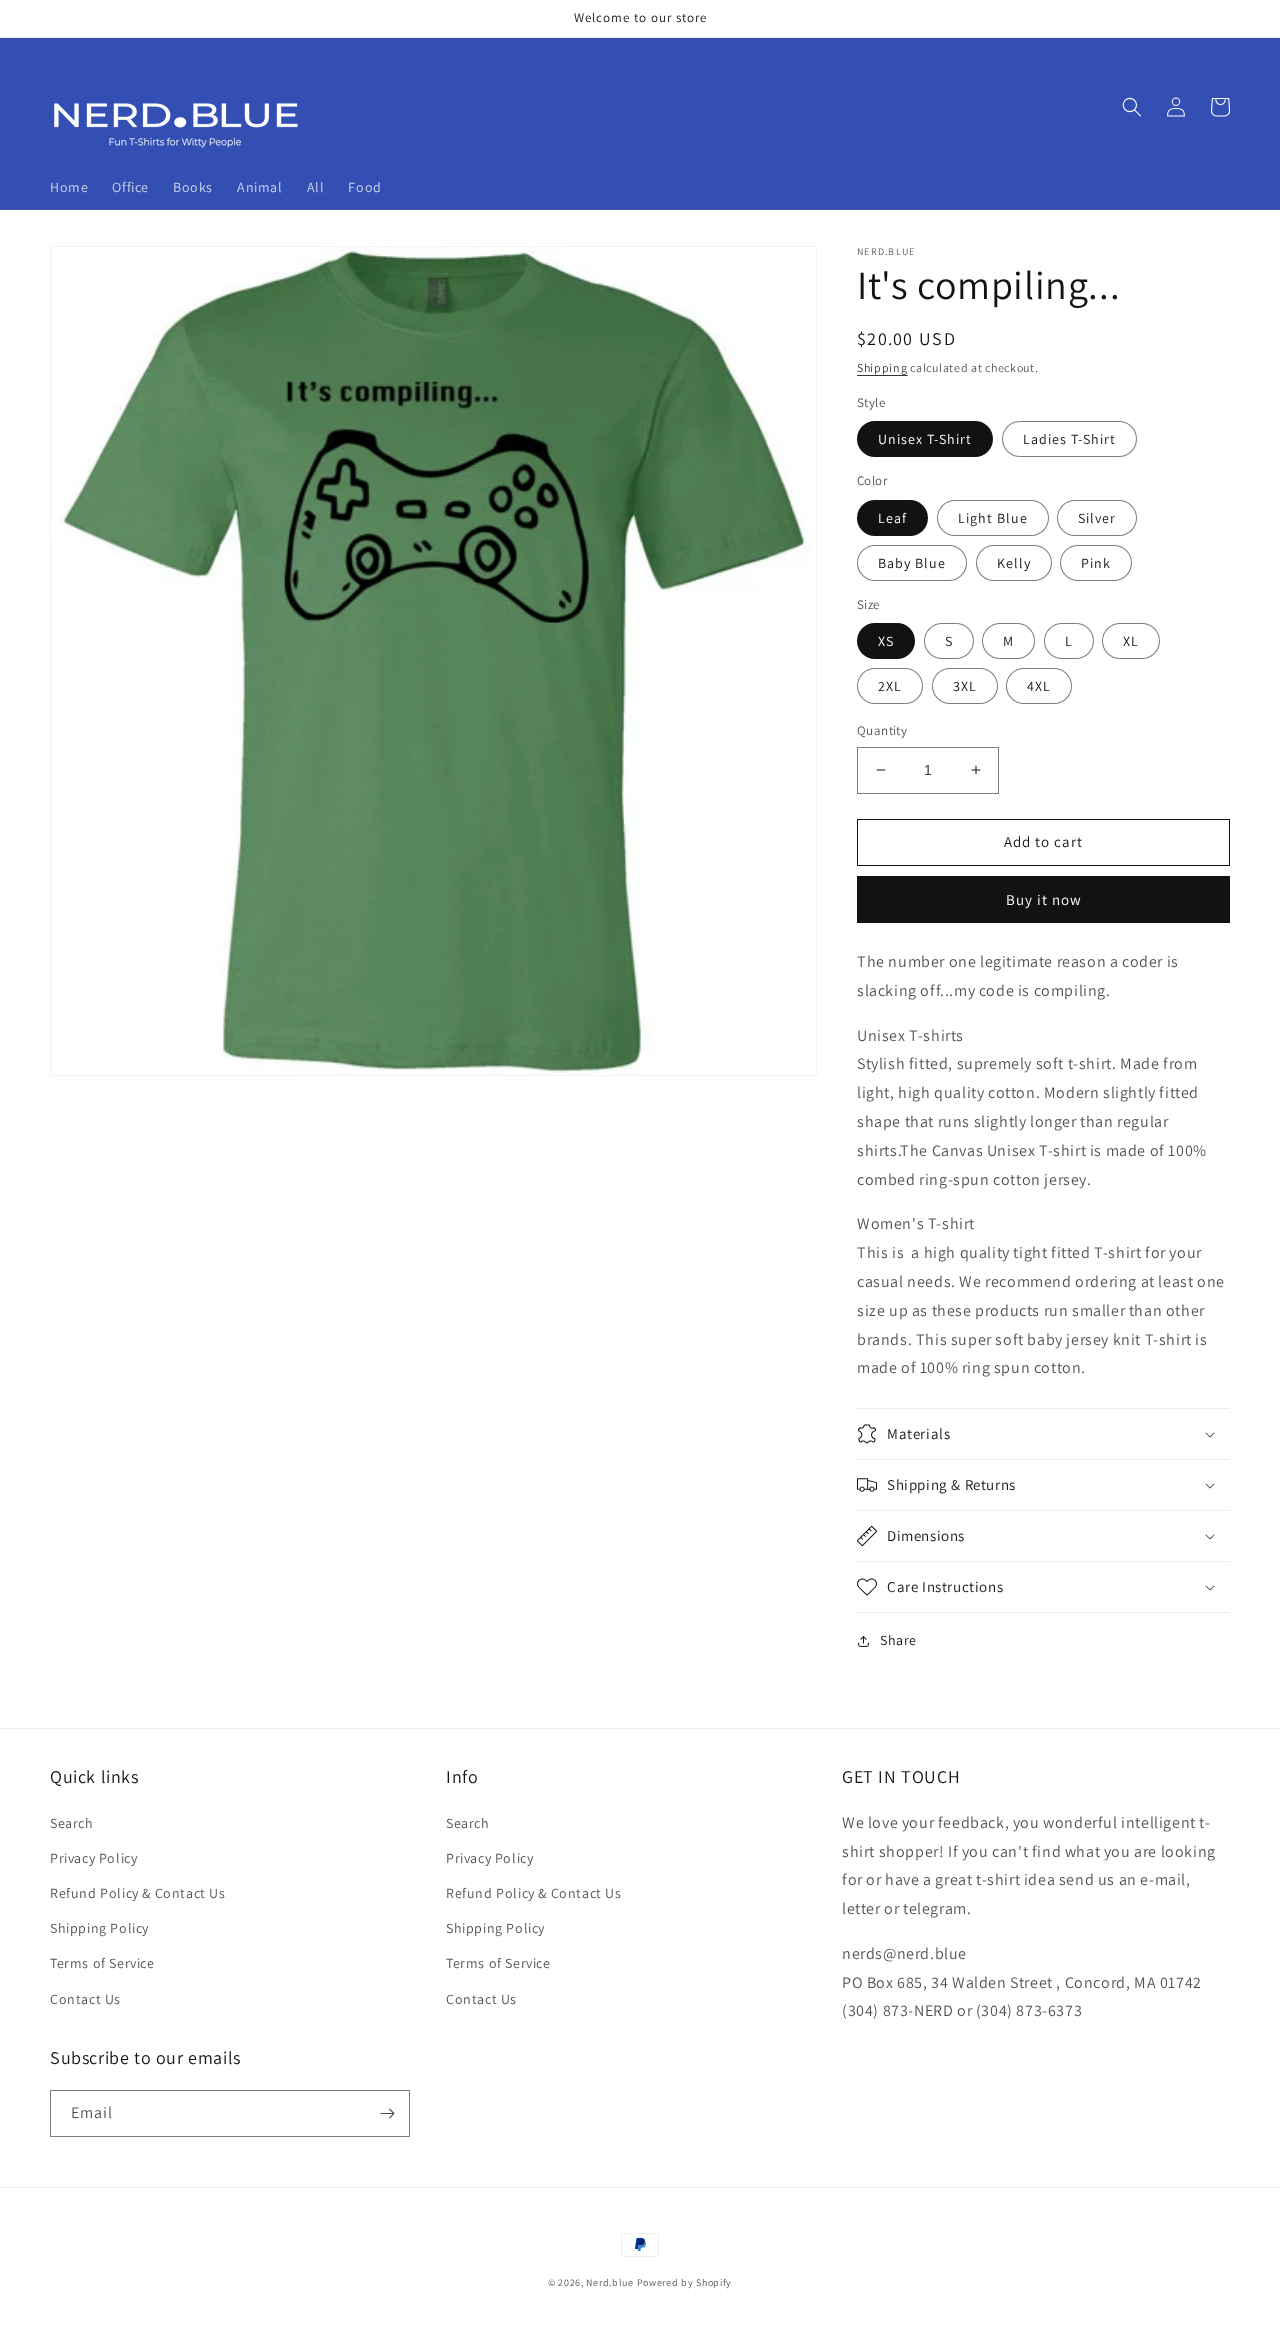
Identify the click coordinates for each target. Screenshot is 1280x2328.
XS (886, 641)
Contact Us (85, 1999)
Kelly (1014, 563)
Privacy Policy (93, 1858)
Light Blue (993, 518)
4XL (1039, 686)
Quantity (882, 730)
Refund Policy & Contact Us (138, 1893)
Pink (1096, 563)
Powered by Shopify (685, 2282)
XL (1131, 641)
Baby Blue (912, 563)
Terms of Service (102, 1963)
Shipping (882, 367)
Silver (1097, 518)
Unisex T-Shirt (925, 439)
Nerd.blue (609, 2282)
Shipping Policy (99, 1928)
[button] (1132, 107)
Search (72, 1823)
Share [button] (898, 1640)
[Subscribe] (387, 2113)
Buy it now (1044, 899)
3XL (965, 686)
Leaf (892, 518)
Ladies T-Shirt (1069, 439)
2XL (890, 686)
